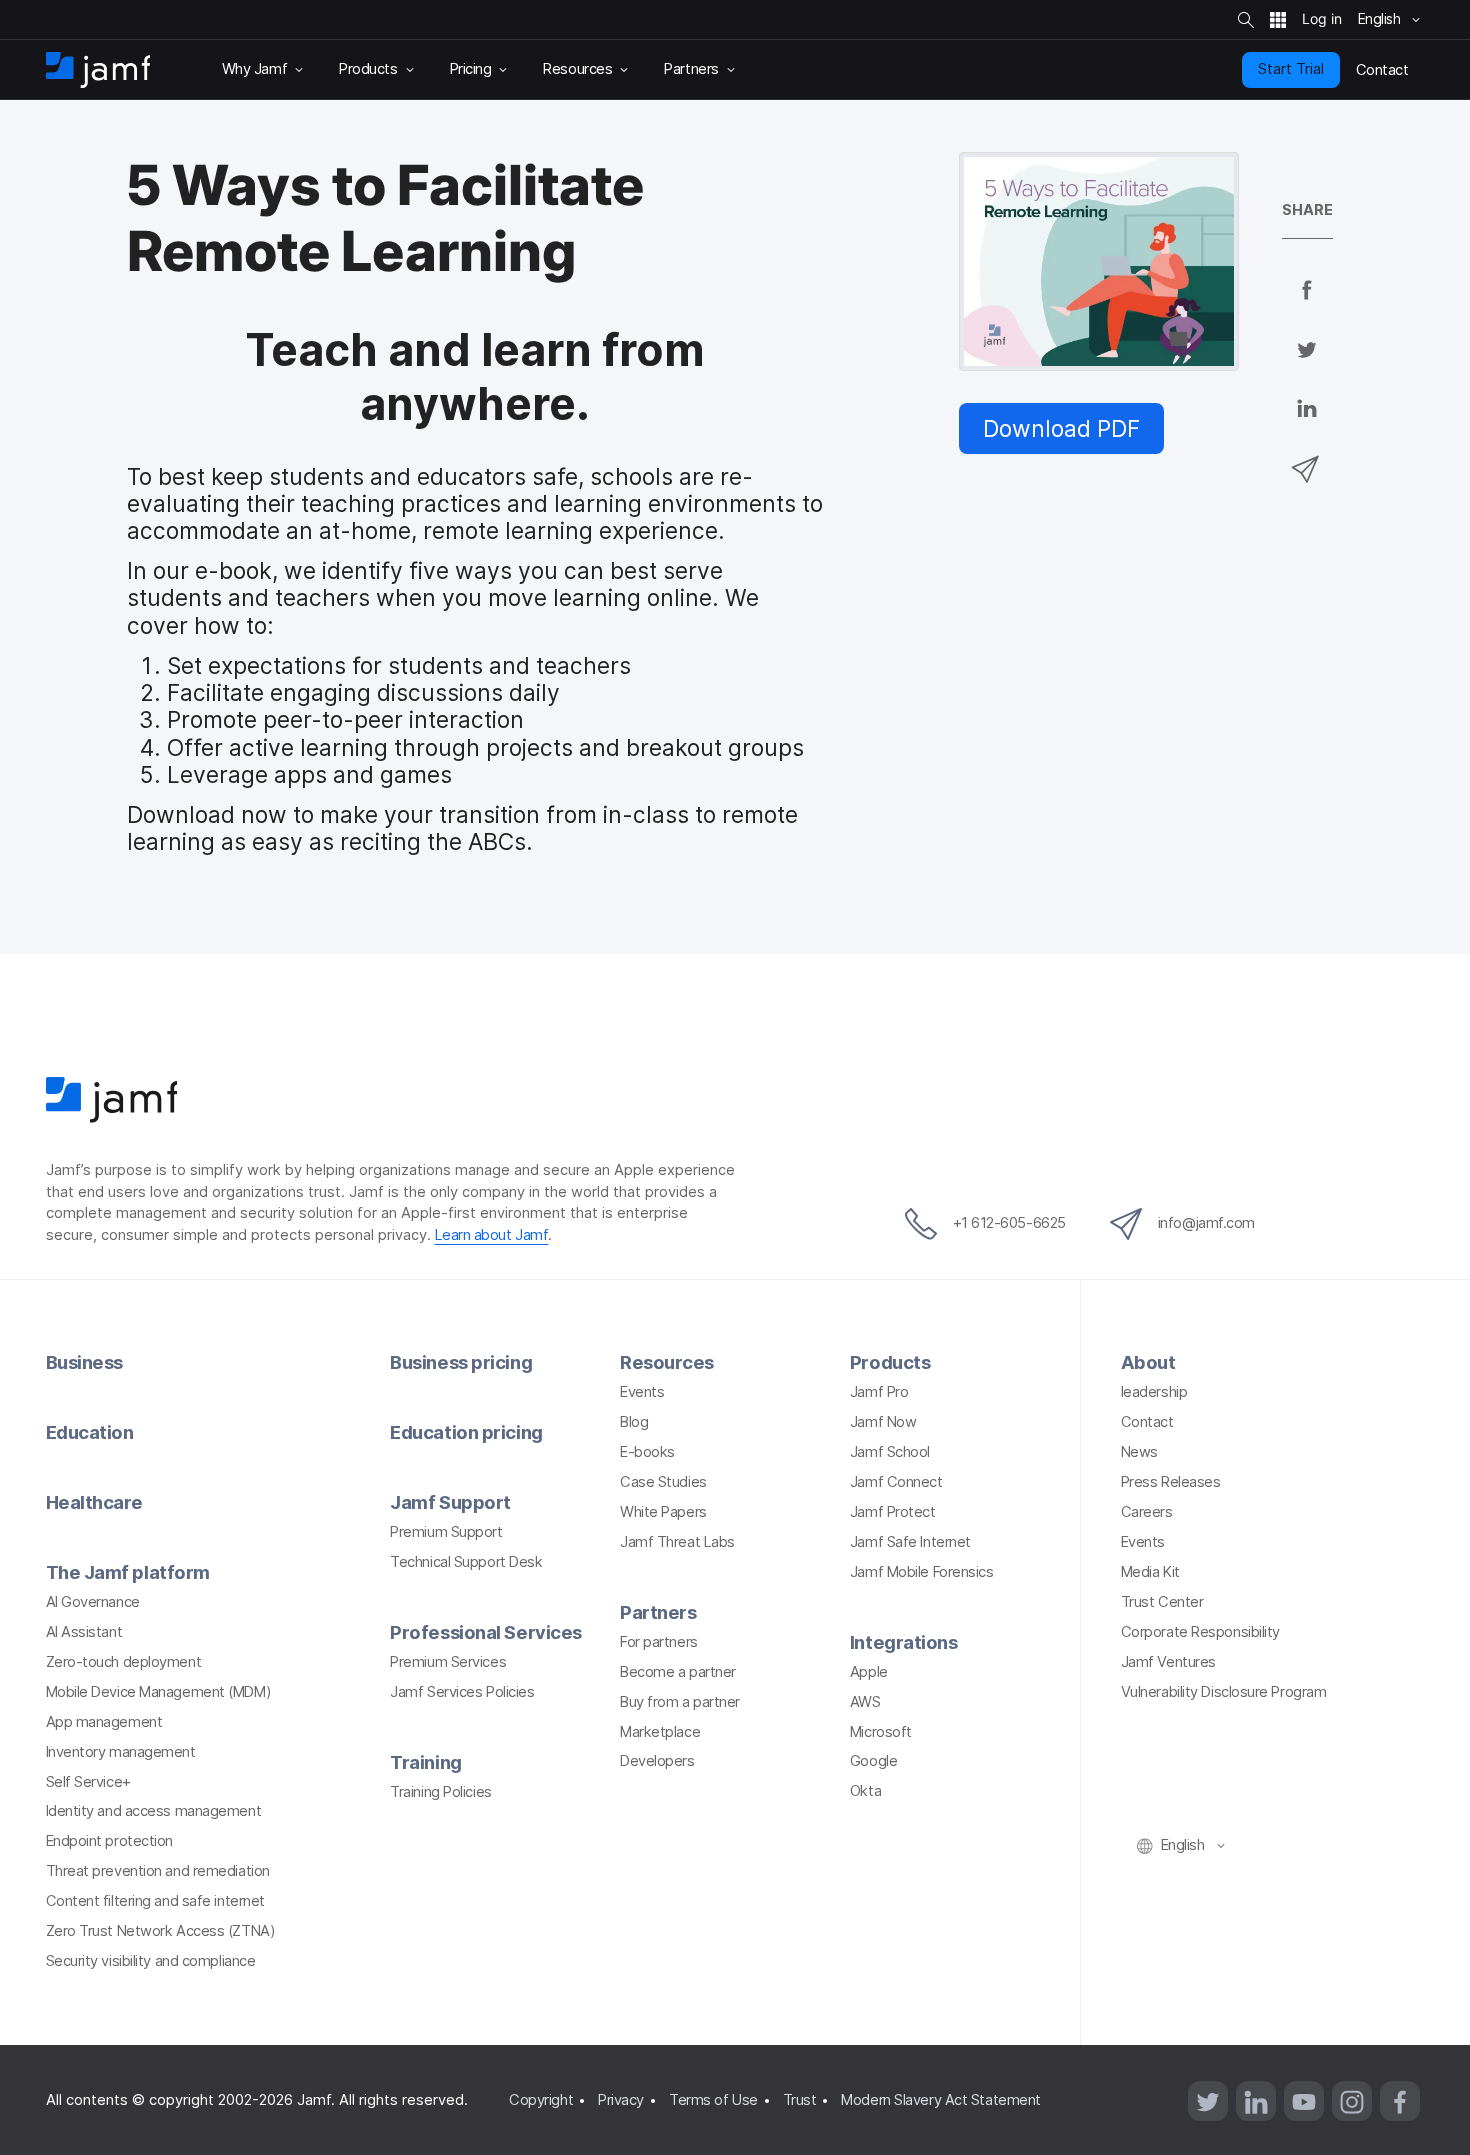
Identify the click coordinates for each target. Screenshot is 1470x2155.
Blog (634, 1422)
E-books (647, 1452)
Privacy (621, 2100)
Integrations (904, 1642)
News (1139, 1452)
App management (104, 1722)
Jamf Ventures (1168, 1662)
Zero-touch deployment (124, 1662)
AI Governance (93, 1602)
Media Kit (1150, 1572)
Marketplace (660, 1732)
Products (890, 1362)
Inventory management (121, 1752)
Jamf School (890, 1452)
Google (873, 1761)
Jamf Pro (879, 1392)
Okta (865, 1791)
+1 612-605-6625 (1009, 1223)
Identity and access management (154, 1811)
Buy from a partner (680, 1702)
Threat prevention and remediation (158, 1871)
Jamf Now (883, 1422)
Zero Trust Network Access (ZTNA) (161, 1931)
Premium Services (448, 1662)
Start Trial (1291, 69)
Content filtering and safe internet (155, 1901)
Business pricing (461, 1362)
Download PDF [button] (1061, 428)
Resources (667, 1362)
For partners (659, 1642)
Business (84, 1362)
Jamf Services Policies (462, 1692)
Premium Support (446, 1532)
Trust (800, 2100)
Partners (658, 1612)
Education (90, 1432)
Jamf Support (450, 1502)
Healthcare (95, 1502)
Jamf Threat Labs (677, 1542)
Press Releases (1171, 1482)
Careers (1147, 1512)
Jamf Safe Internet (910, 1542)
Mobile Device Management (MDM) (159, 1692)
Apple (869, 1672)
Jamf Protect (893, 1512)
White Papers (663, 1512)
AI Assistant (84, 1632)
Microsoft (881, 1732)
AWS (865, 1702)
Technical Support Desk (466, 1562)
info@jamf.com (1206, 1223)
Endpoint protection (109, 1841)
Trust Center (1162, 1602)
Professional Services (486, 1632)
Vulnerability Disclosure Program (1224, 1692)
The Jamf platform (128, 1572)
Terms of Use (713, 2100)
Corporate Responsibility (1200, 1632)
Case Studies (663, 1482)
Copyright (541, 2100)
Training (425, 1762)
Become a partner (678, 1672)
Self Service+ (88, 1782)
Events (642, 1392)
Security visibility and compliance (151, 1961)
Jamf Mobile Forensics (922, 1572)
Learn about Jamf (492, 1235)
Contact (1147, 1422)
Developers (657, 1761)
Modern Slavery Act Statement (940, 2100)
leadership (1154, 1392)
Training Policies (440, 1792)
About (1148, 1362)
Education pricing (466, 1432)
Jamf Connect (896, 1482)
